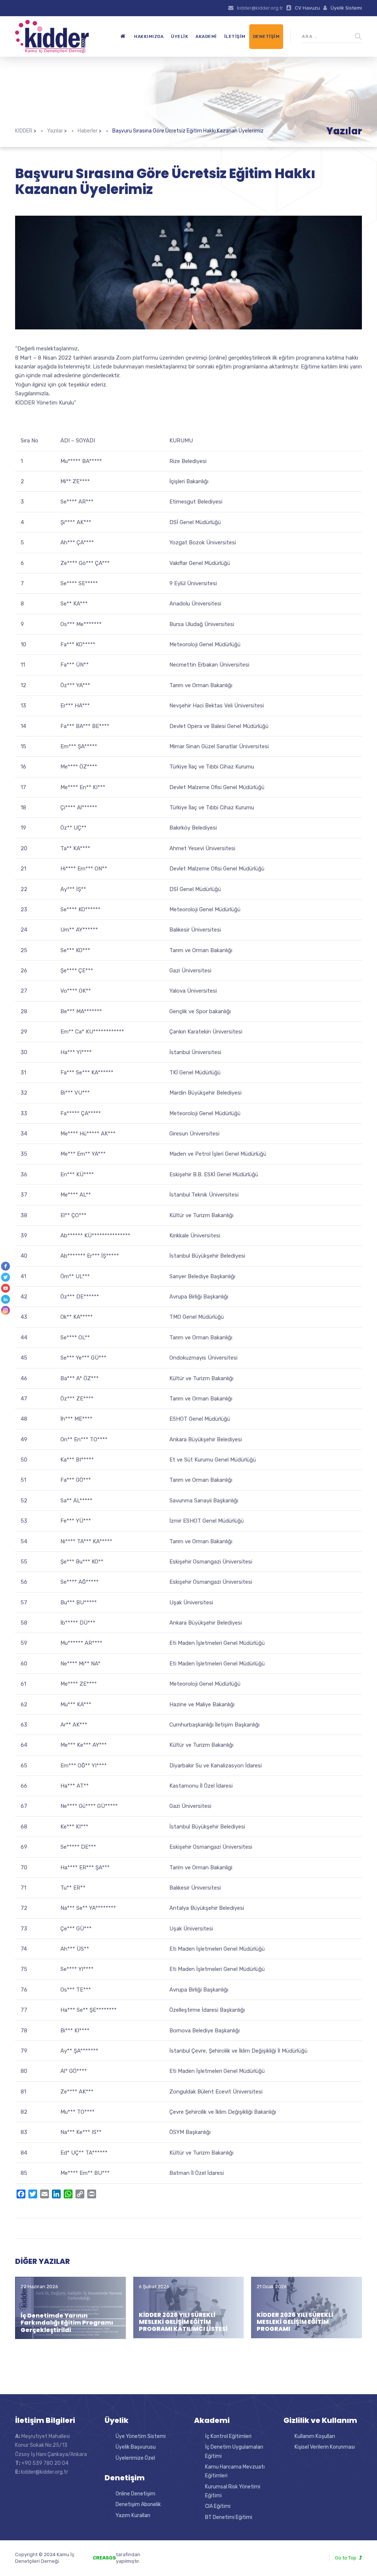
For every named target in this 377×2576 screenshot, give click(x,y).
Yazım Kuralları (133, 2515)
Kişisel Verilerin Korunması (325, 2447)
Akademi (206, 36)
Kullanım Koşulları (315, 2436)
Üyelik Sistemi (346, 8)
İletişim (235, 36)
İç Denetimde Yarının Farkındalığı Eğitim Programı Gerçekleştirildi (67, 2323)
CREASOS (104, 2558)
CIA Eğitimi (218, 2506)
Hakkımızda (149, 36)
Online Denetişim (135, 2494)
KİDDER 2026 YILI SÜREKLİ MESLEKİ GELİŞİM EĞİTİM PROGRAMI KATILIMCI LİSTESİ (183, 2322)
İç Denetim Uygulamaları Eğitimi (234, 2451)
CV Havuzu (307, 8)
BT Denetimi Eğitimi (229, 2517)
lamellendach (167, 2561)
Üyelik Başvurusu (136, 2447)
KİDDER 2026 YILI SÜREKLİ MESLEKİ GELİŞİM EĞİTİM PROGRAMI (295, 2322)
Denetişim (266, 36)
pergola (161, 2554)
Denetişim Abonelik (138, 2504)
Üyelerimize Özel (135, 2458)
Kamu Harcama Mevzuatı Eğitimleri (235, 2471)
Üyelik (179, 36)
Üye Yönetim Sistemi (141, 2436)
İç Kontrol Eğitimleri (228, 2436)
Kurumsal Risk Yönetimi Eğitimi (233, 2491)
